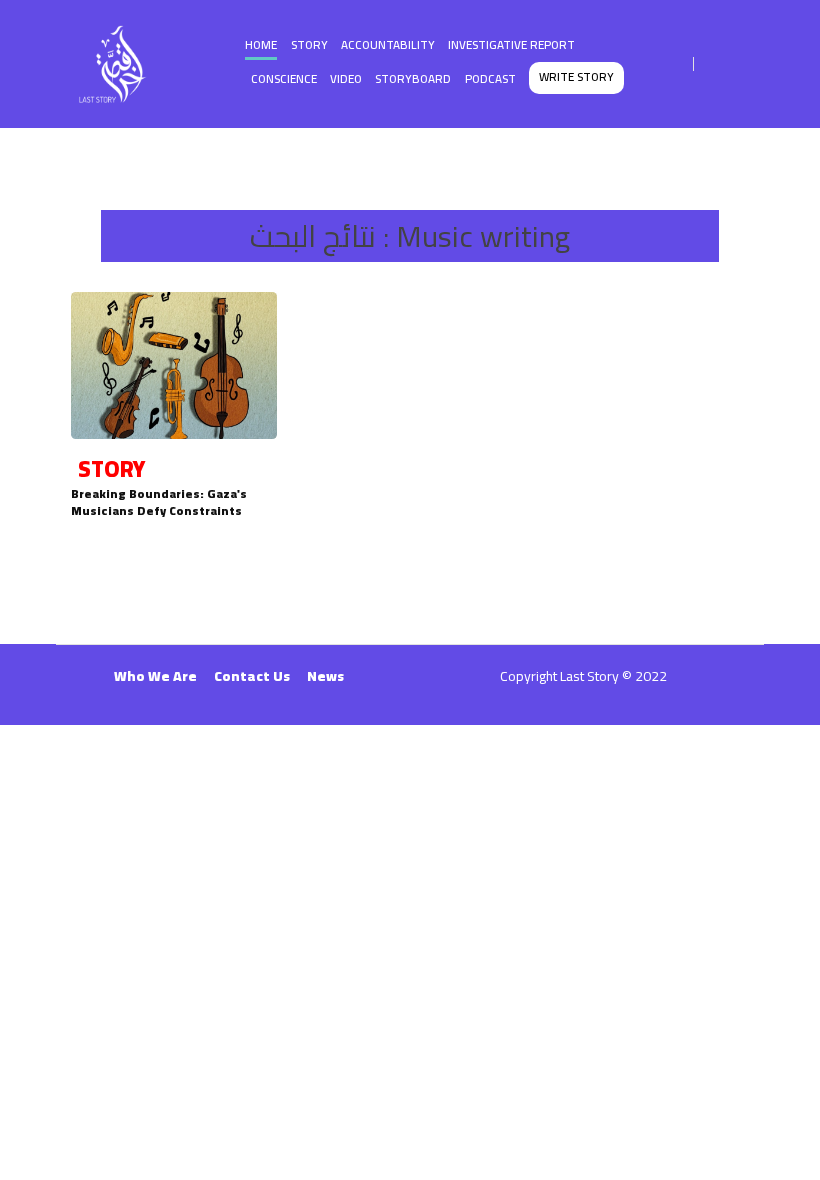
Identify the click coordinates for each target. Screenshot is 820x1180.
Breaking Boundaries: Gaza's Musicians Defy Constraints (159, 502)
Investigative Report (511, 45)
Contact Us (252, 676)
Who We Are (155, 676)
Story (309, 45)
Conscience (284, 79)
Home (261, 45)
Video (346, 79)
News (325, 676)
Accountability (388, 45)
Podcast (490, 79)
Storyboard (413, 79)
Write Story (576, 77)
